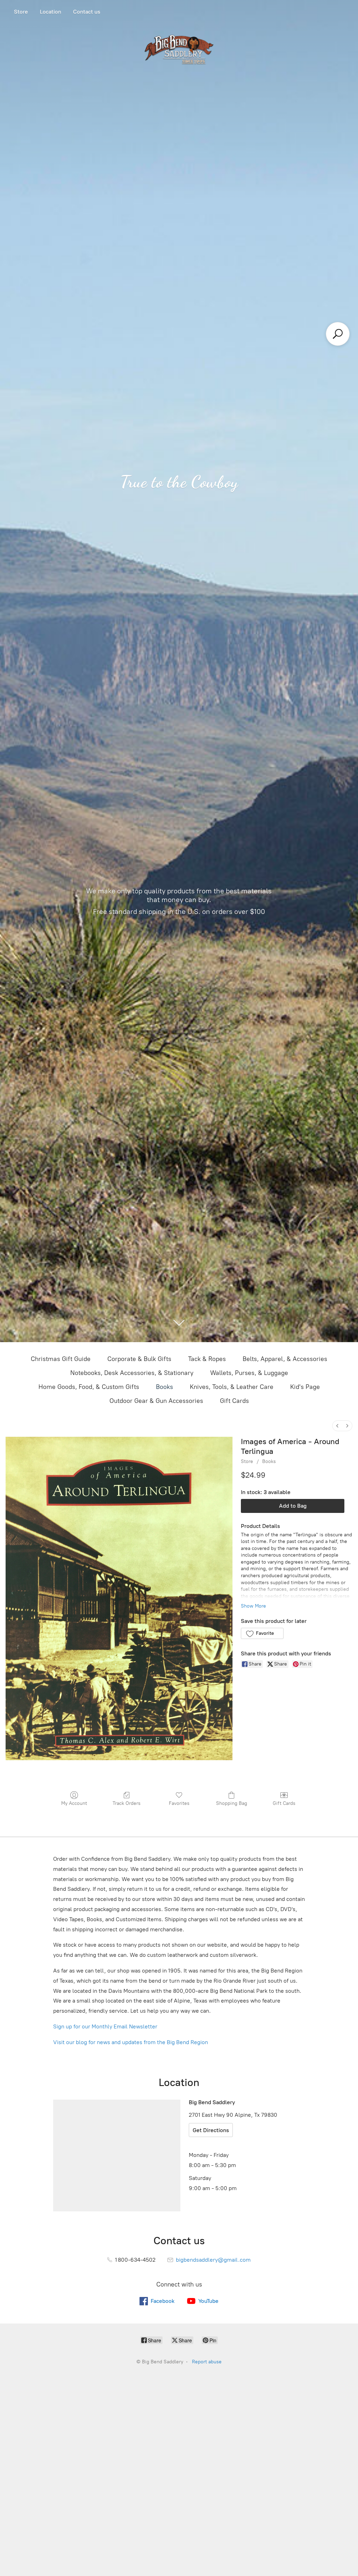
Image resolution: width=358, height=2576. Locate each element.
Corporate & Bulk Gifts (139, 1359)
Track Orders (127, 1803)
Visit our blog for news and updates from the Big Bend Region (131, 2042)
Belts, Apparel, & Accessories (285, 1359)
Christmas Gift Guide (61, 1359)
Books (164, 1387)
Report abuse (207, 2362)
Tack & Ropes (207, 1359)
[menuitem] (337, 1426)
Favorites (179, 1803)
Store (21, 12)
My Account (74, 1803)
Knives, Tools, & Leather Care (232, 1387)
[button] (262, 1633)
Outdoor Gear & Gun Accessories (156, 1401)
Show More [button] (253, 1606)
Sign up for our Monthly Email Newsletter (105, 2026)
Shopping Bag (232, 1803)
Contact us (87, 12)
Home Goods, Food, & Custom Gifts (89, 1387)
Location (51, 12)
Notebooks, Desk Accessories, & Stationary (132, 1373)
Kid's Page (305, 1387)
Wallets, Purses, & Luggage (249, 1373)
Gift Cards (234, 1401)
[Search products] (338, 334)
